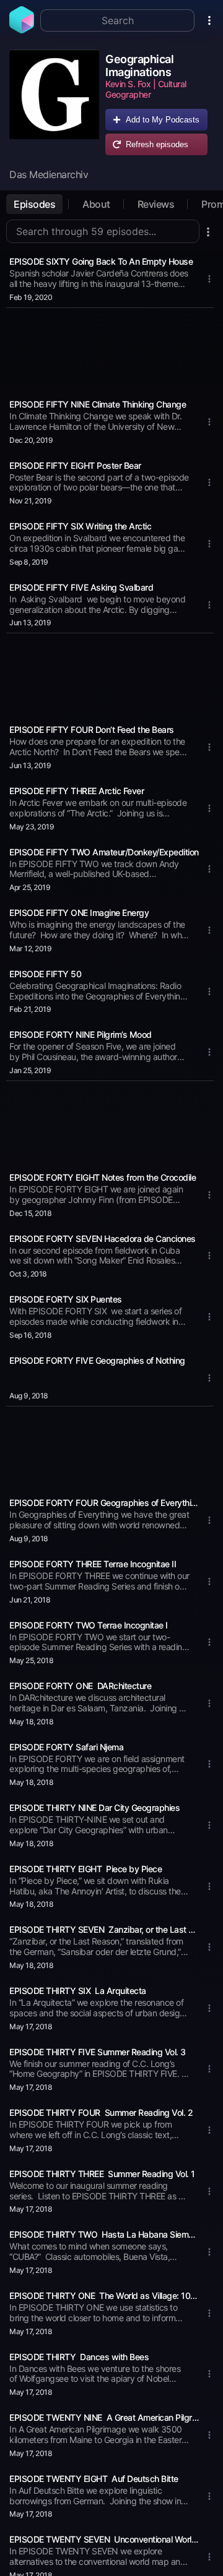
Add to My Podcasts (163, 120)
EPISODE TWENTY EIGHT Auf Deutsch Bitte (94, 2479)
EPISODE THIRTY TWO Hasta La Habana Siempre (104, 2234)
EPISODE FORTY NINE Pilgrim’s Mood (81, 1034)
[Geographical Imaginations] (54, 105)
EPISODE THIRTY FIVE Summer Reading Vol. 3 (98, 2052)
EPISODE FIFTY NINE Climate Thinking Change (98, 404)
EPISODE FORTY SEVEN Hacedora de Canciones (103, 1239)
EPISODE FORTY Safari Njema (66, 1747)
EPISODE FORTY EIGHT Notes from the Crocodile (103, 1177)
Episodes (34, 204)
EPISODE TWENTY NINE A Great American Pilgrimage (104, 2417)
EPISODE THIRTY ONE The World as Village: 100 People (104, 2296)
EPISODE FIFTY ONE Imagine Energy (79, 913)
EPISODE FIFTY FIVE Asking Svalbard (81, 587)
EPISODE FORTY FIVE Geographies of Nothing (97, 1360)
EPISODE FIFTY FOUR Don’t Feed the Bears (92, 730)
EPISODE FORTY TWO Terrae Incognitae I (89, 1625)
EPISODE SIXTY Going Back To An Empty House (101, 261)
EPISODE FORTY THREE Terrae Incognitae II (93, 1564)
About (96, 204)
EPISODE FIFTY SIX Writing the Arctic (80, 526)
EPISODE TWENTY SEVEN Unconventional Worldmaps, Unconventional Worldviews (104, 2539)
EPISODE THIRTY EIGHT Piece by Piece (85, 1869)
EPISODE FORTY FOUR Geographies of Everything (104, 1503)
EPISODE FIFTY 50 (45, 974)
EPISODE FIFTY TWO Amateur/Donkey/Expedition (104, 852)
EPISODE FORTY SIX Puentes (66, 1299)
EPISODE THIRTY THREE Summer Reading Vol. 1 (102, 2174)
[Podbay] (22, 30)
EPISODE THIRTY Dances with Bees (79, 2357)
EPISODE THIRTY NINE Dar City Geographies (94, 1808)
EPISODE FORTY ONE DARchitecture (80, 1686)
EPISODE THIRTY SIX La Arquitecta (78, 1991)
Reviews (156, 204)
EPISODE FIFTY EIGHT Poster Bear (75, 465)
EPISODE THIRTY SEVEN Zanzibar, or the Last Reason (104, 1929)
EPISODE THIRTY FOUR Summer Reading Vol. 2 (101, 2112)
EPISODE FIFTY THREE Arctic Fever (77, 791)
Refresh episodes (157, 144)
